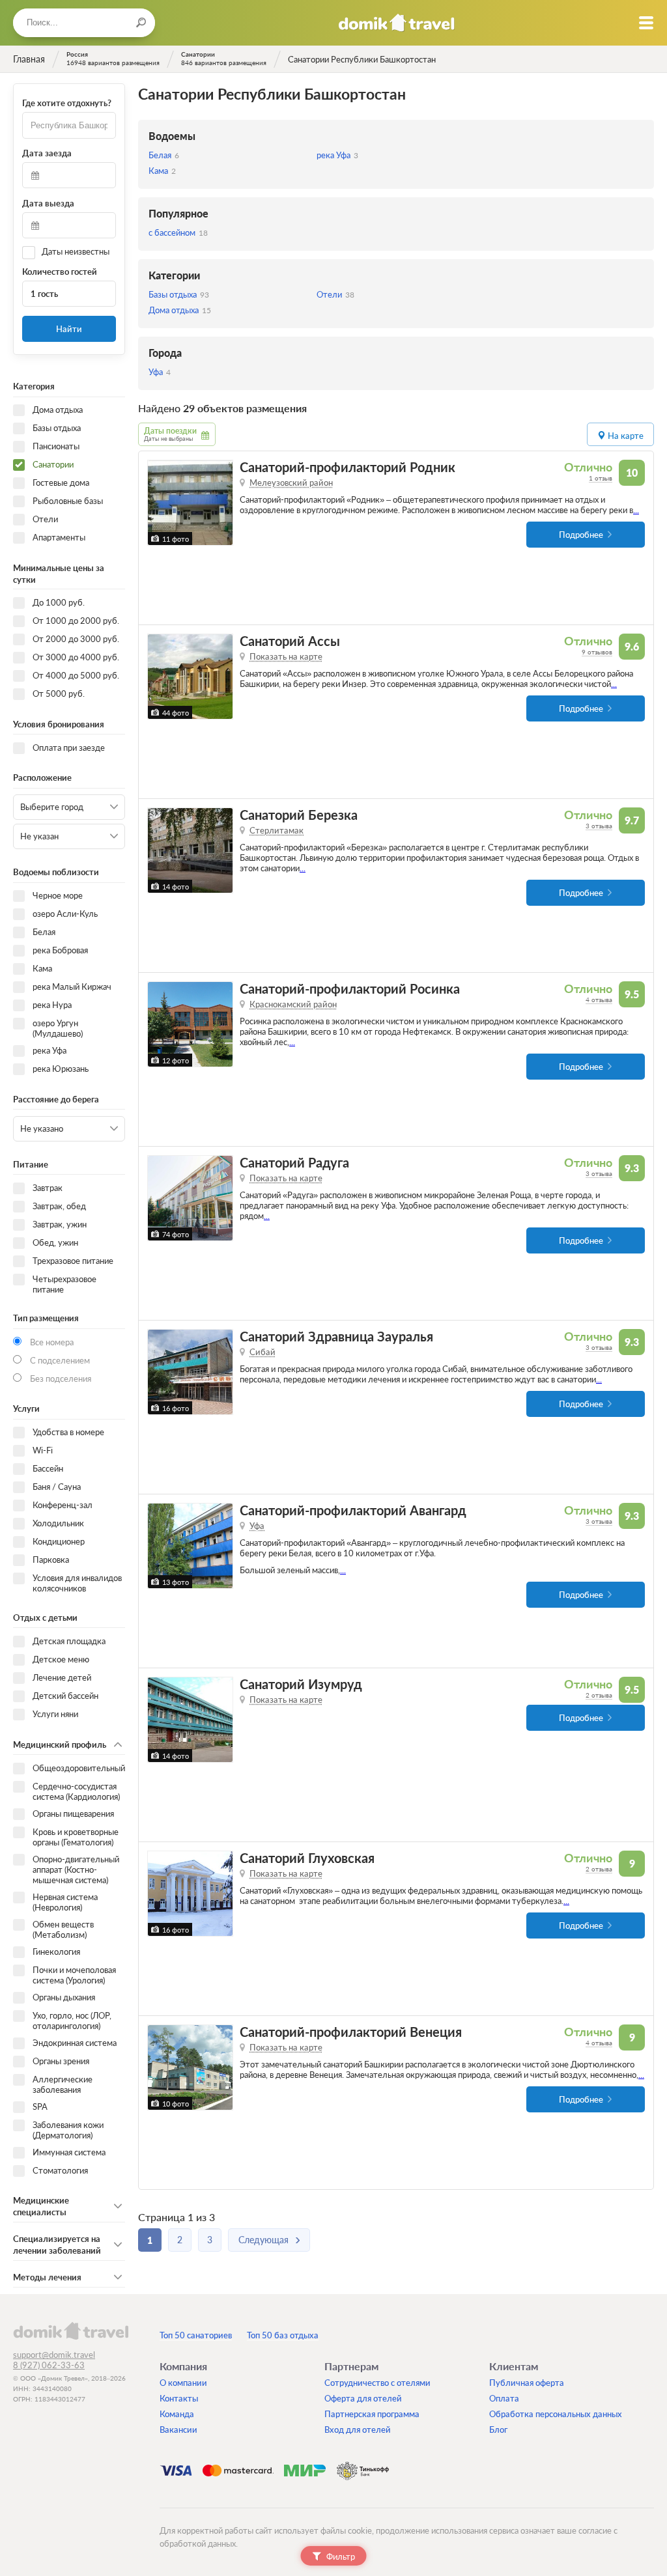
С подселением (60, 1360)
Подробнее (581, 535)
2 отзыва (599, 1695)
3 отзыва (599, 826)
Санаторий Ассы (290, 641)
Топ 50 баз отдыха (283, 2335)
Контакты (179, 2398)
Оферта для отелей (363, 2398)
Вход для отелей (358, 2429)
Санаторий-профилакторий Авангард (353, 1510)
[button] (159, 503)
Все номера (52, 1342)
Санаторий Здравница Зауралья (336, 1337)
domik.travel (71, 2331)
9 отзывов (597, 652)
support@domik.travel (54, 2355)
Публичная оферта (527, 2383)
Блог (498, 2429)
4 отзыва (599, 1000)
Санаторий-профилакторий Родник (348, 467)
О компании (183, 2383)
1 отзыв (601, 478)
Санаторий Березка (299, 815)
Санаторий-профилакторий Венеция (351, 2032)
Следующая (263, 2240)
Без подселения (61, 1379)
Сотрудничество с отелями (377, 2383)
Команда (177, 2414)
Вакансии (178, 2429)
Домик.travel (396, 23)
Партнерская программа (372, 2414)
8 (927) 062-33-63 (49, 2365)
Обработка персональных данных (556, 2414)
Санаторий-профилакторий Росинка (350, 989)
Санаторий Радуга (294, 1163)
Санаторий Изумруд (301, 1684)
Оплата (504, 2398)
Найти (69, 329)
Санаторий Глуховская (307, 1858)
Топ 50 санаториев (196, 2335)
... (636, 510)
